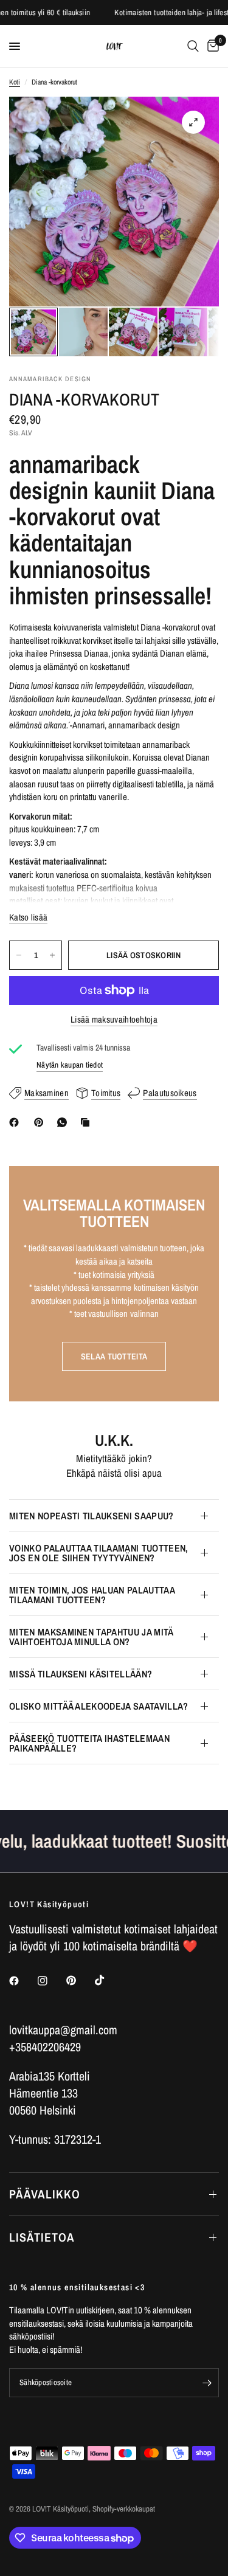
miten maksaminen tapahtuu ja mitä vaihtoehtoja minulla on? (91, 1637)
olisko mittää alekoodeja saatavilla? (99, 1706)
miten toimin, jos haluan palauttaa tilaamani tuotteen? (92, 1595)
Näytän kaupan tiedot (70, 1065)
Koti (15, 82)
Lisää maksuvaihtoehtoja (114, 1019)
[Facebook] (16, 1122)
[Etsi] (193, 46)
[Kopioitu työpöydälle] (88, 1122)
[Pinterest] (41, 1122)
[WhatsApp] (64, 1122)
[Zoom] (193, 122)
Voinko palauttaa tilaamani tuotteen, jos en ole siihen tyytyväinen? (99, 1553)
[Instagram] (51, 1981)
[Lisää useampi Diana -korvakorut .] (52, 955)
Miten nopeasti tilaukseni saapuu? (92, 1516)
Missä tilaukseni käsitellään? (81, 1674)
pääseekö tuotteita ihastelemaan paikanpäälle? (89, 1743)
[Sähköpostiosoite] (207, 2383)
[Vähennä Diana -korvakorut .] (19, 955)
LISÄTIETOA (42, 2237)
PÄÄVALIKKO (45, 2194)
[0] (211, 46)
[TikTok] (108, 1980)
